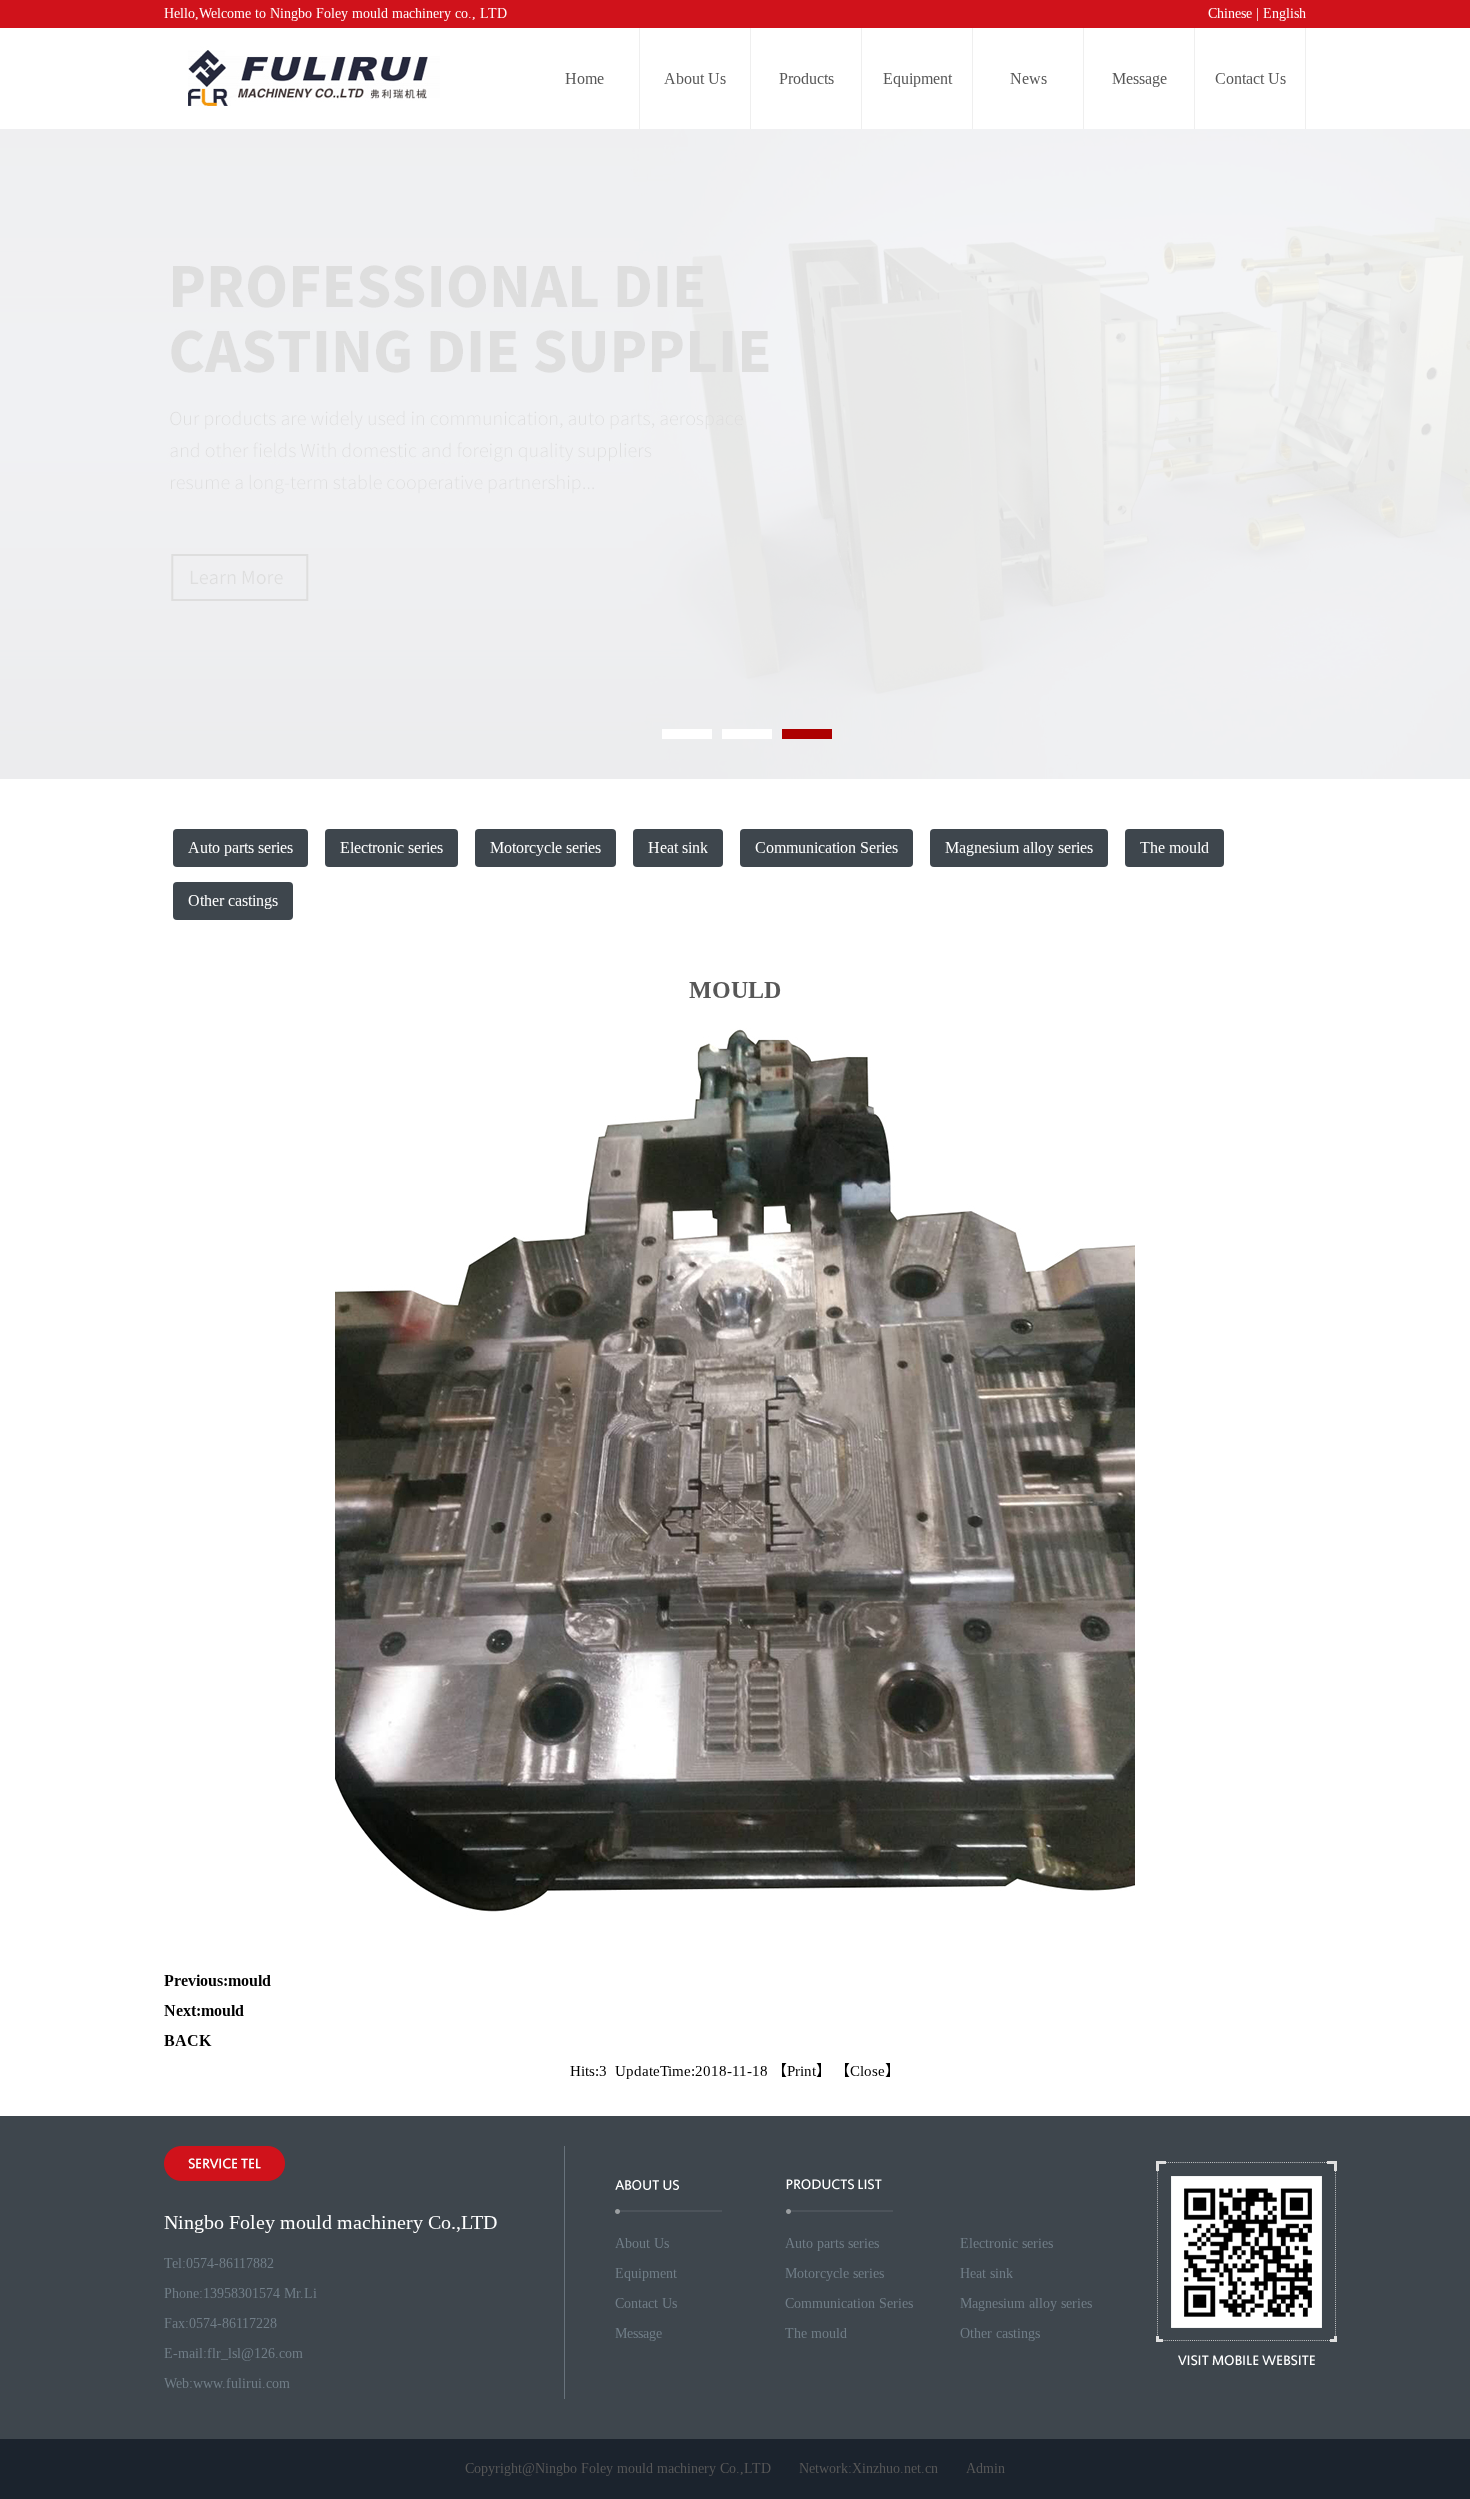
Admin (985, 2468)
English (1284, 13)
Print (801, 2071)
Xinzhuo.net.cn (895, 2468)
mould (249, 1980)
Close (867, 2071)
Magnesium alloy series (1019, 847)
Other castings (233, 900)
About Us (695, 78)
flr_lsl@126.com (255, 2353)
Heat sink (678, 847)
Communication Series (826, 847)
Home (584, 78)
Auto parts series (240, 847)
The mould (1174, 847)
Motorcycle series (545, 847)
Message (1139, 78)
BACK (187, 2040)
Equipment (917, 78)
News (1028, 78)
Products (806, 78)
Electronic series (391, 847)
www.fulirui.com (241, 2383)
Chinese (1230, 13)
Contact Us (1250, 78)
